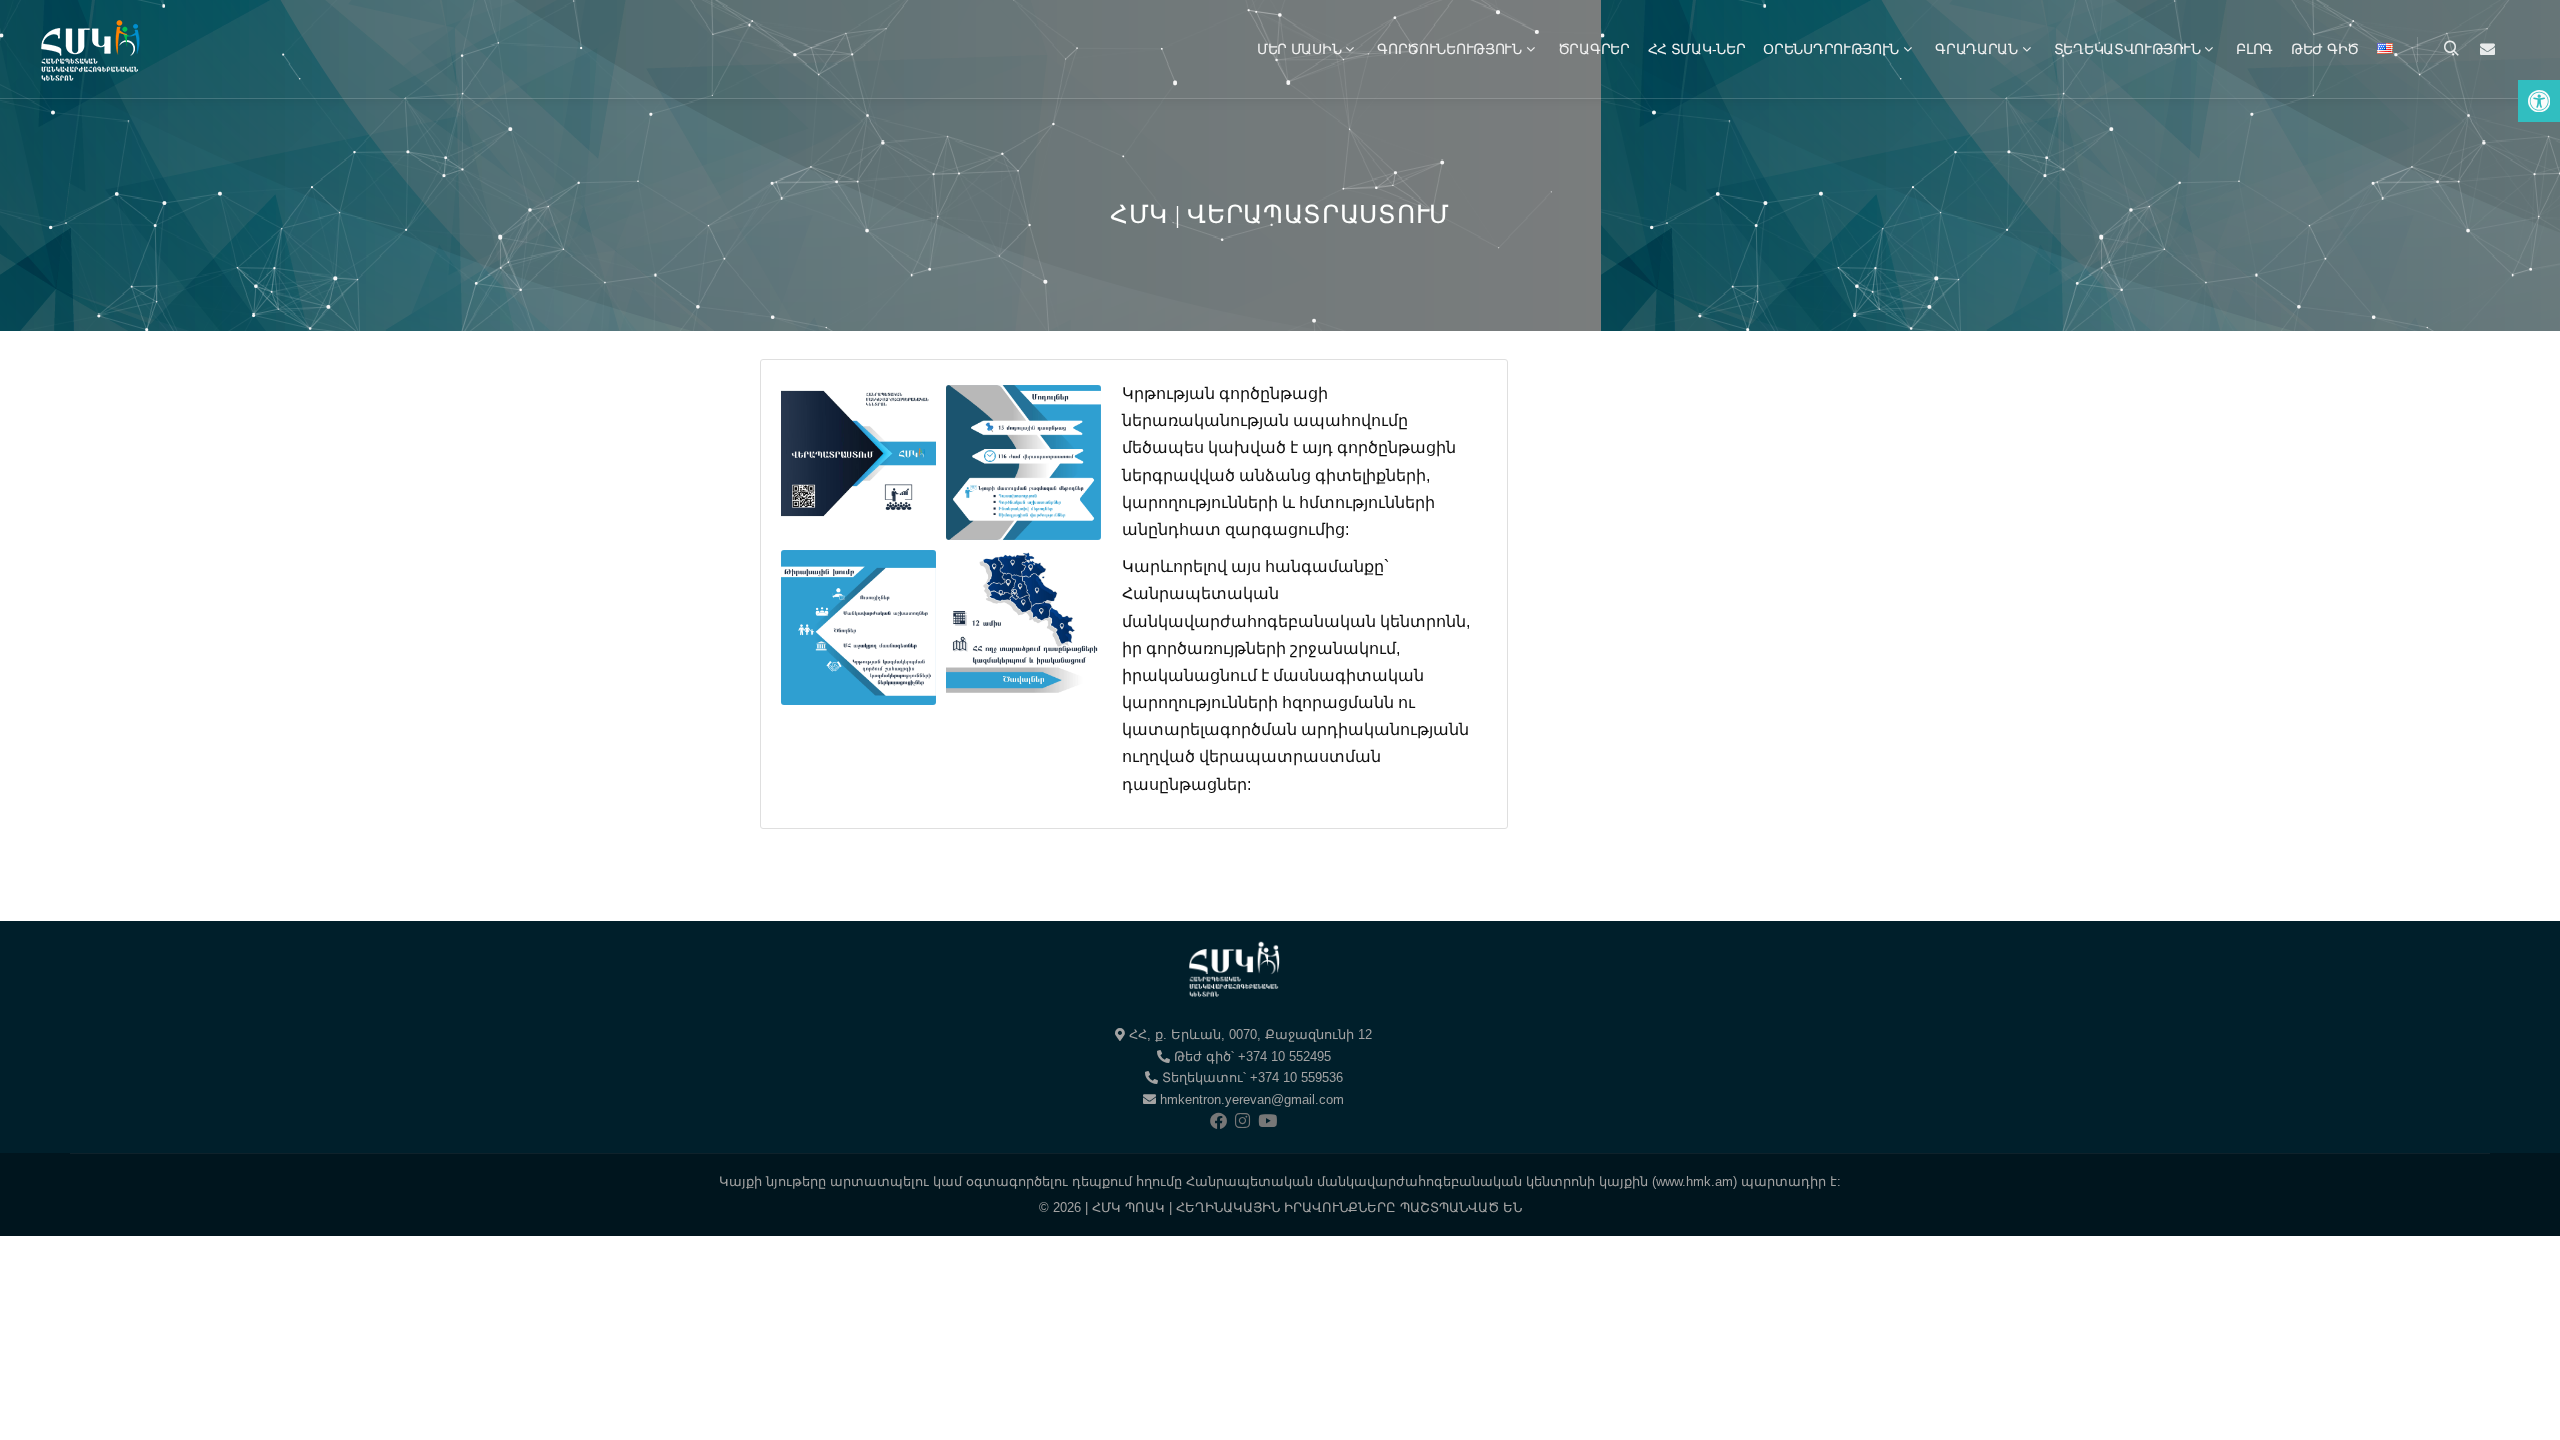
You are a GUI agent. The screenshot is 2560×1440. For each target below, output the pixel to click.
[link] (2539, 101)
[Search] (2451, 49)
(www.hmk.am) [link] (1694, 1181)
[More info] (2487, 49)
